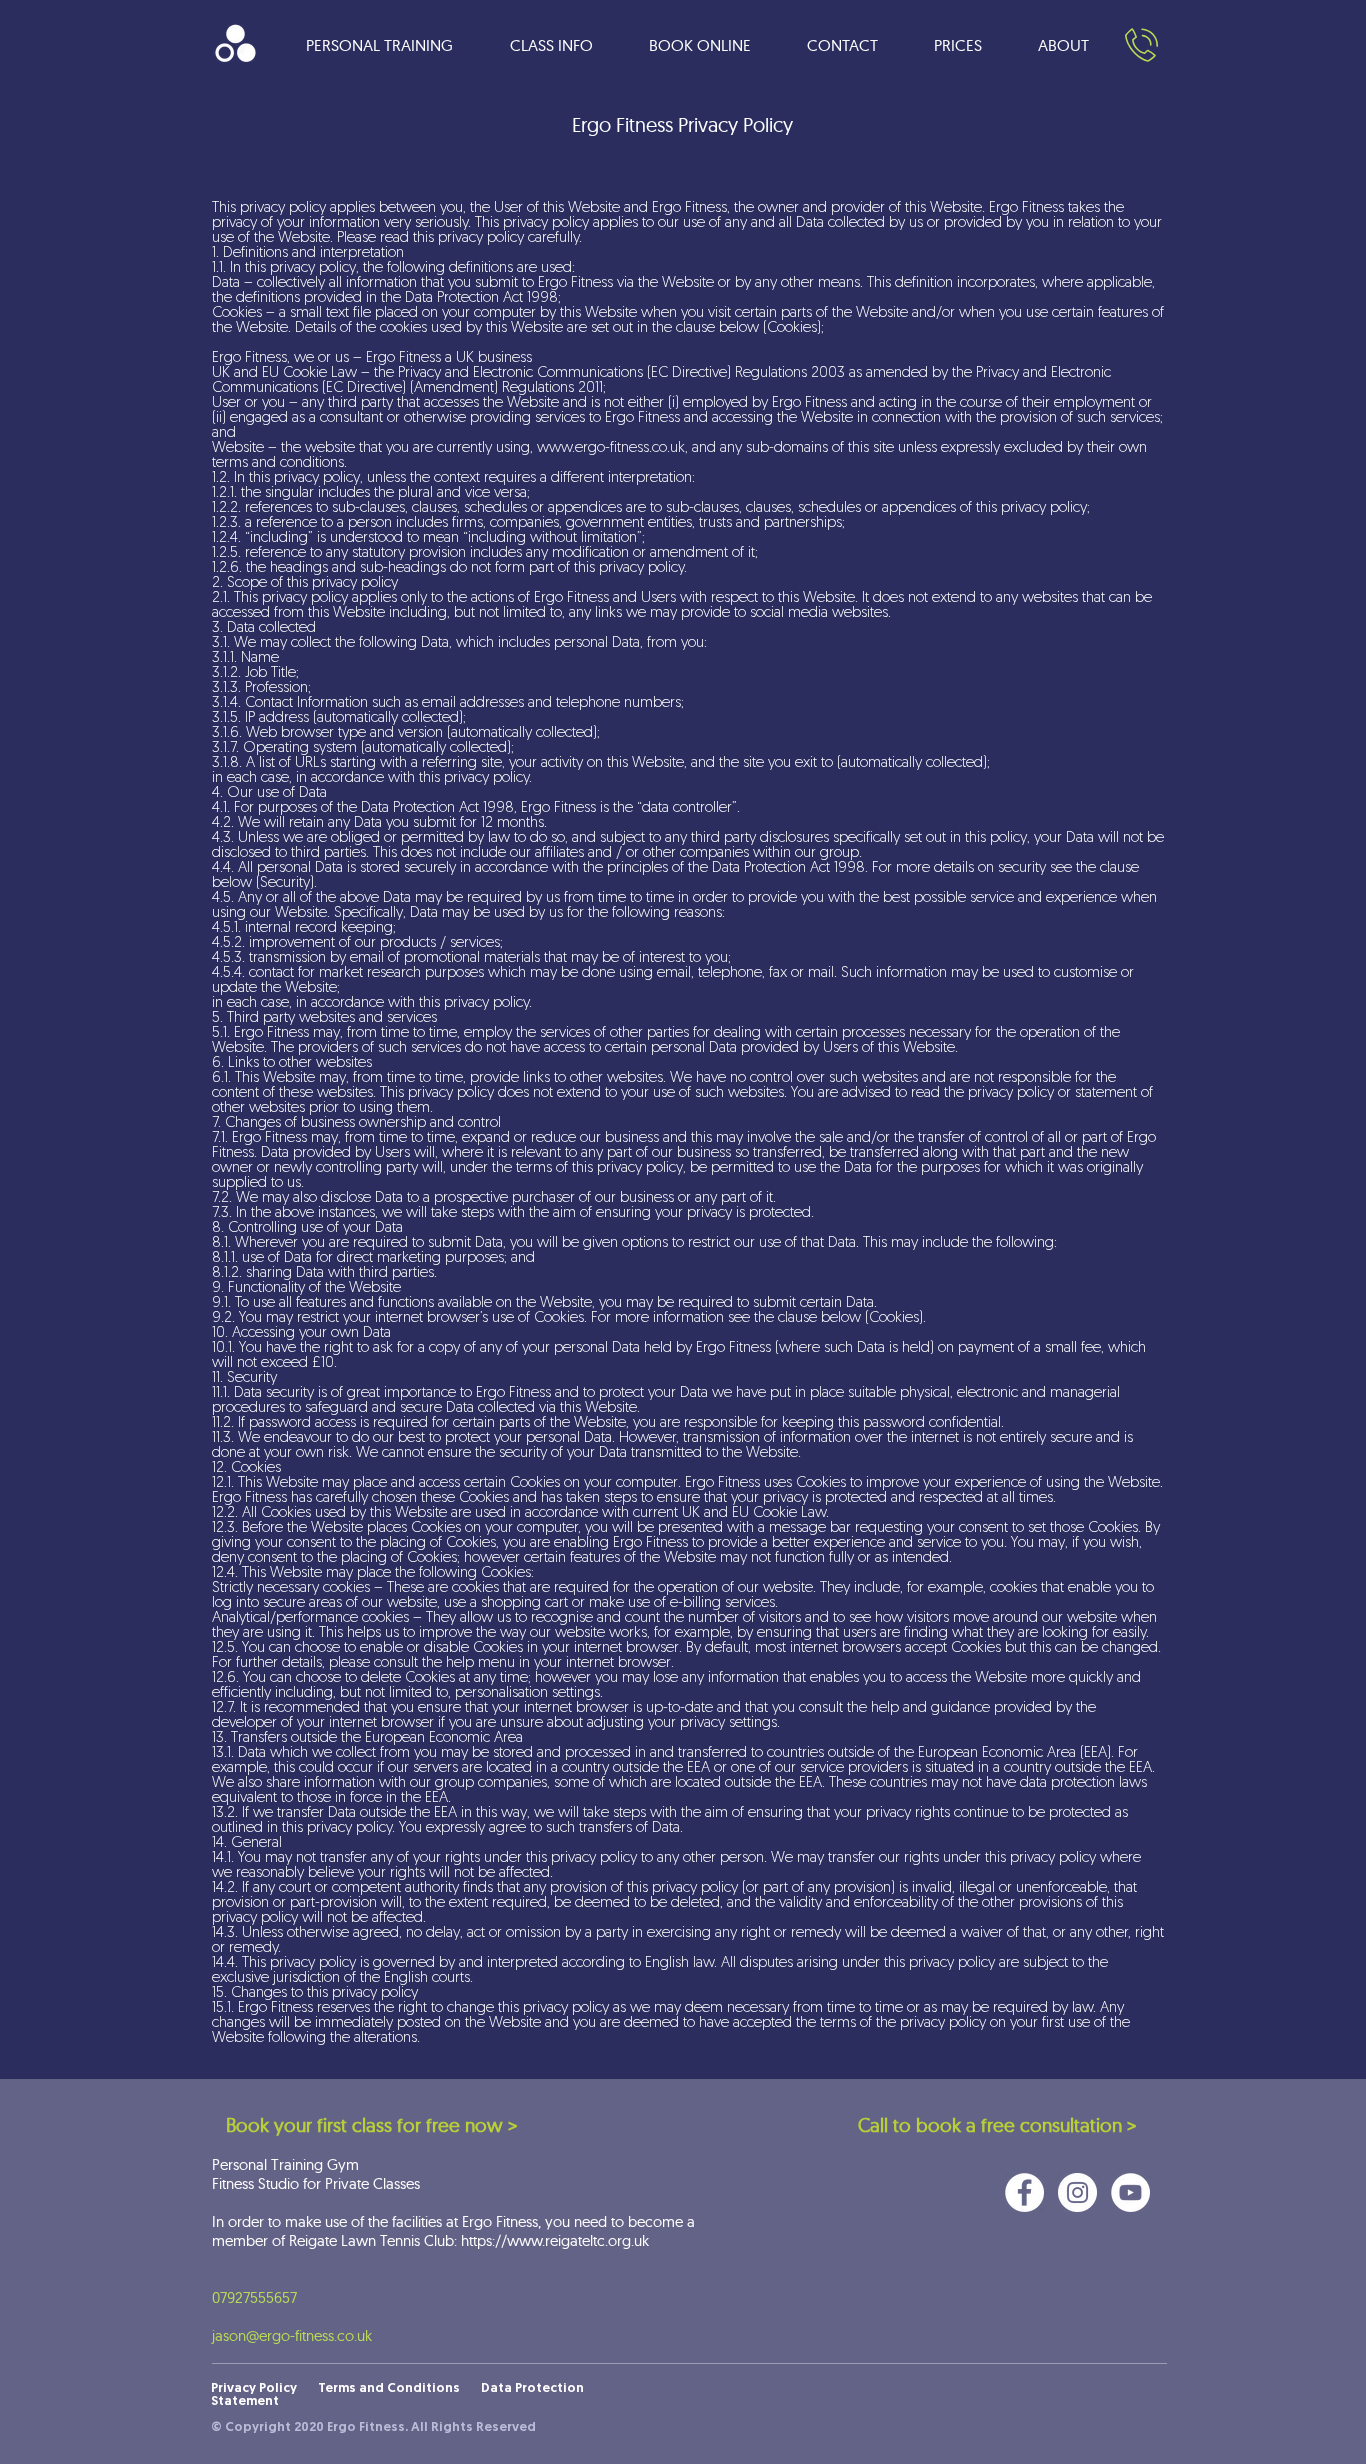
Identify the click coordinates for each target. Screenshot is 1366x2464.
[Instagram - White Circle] (1077, 2192)
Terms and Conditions (389, 2388)
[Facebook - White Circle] (1024, 2192)
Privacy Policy (264, 2388)
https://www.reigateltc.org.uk (555, 2240)
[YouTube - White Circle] (1130, 2192)
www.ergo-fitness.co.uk (611, 448)
